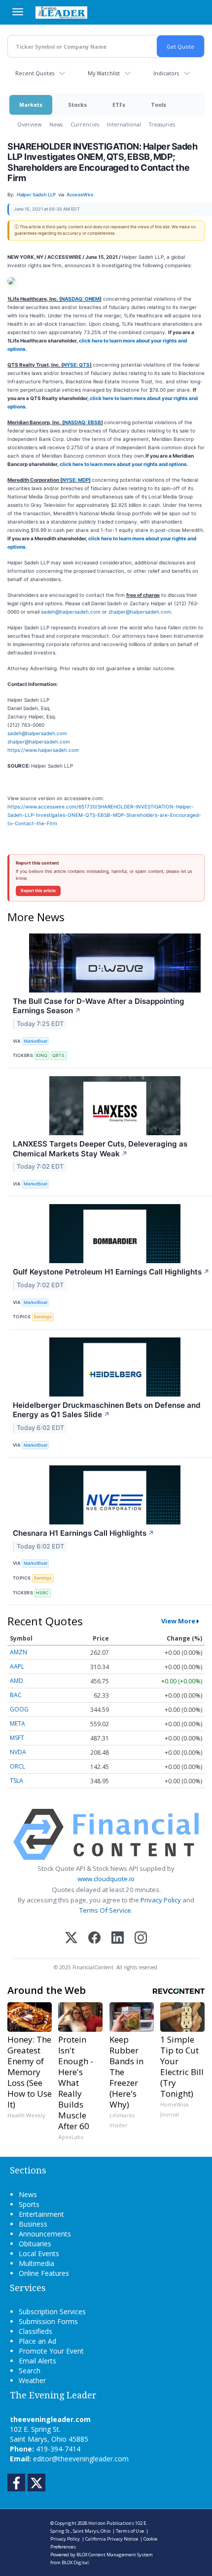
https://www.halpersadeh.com (43, 750)
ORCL (18, 1766)
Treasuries (162, 124)
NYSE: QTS (76, 365)
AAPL (17, 1666)
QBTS (58, 1055)
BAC (16, 1695)
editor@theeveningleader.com (81, 2459)
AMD (17, 1681)
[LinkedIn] (118, 1939)
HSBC (42, 1593)
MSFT (17, 1738)
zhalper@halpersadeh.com (140, 612)
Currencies (85, 124)
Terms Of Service (105, 1910)
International (124, 124)
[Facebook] (94, 1939)
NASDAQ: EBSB (83, 422)
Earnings (43, 1317)
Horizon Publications (111, 2523)
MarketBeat (35, 1041)
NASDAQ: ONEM (80, 299)
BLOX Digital (75, 2562)
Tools (159, 105)
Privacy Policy (161, 1900)
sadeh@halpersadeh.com (71, 612)
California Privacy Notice (112, 2539)
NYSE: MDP (75, 480)
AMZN (18, 1652)
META (18, 1723)
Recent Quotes (35, 73)
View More (178, 1621)
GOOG (19, 1709)
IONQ (42, 1055)
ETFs (119, 105)
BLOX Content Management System (115, 2555)
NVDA (18, 1752)
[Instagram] (141, 1939)
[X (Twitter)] (71, 1939)
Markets (31, 105)
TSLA (17, 1781)
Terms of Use (130, 2531)
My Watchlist (104, 73)
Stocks (77, 105)
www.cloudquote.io (106, 1879)
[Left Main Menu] (18, 12)
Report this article (38, 891)
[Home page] (61, 12)
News (56, 124)
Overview (29, 124)
